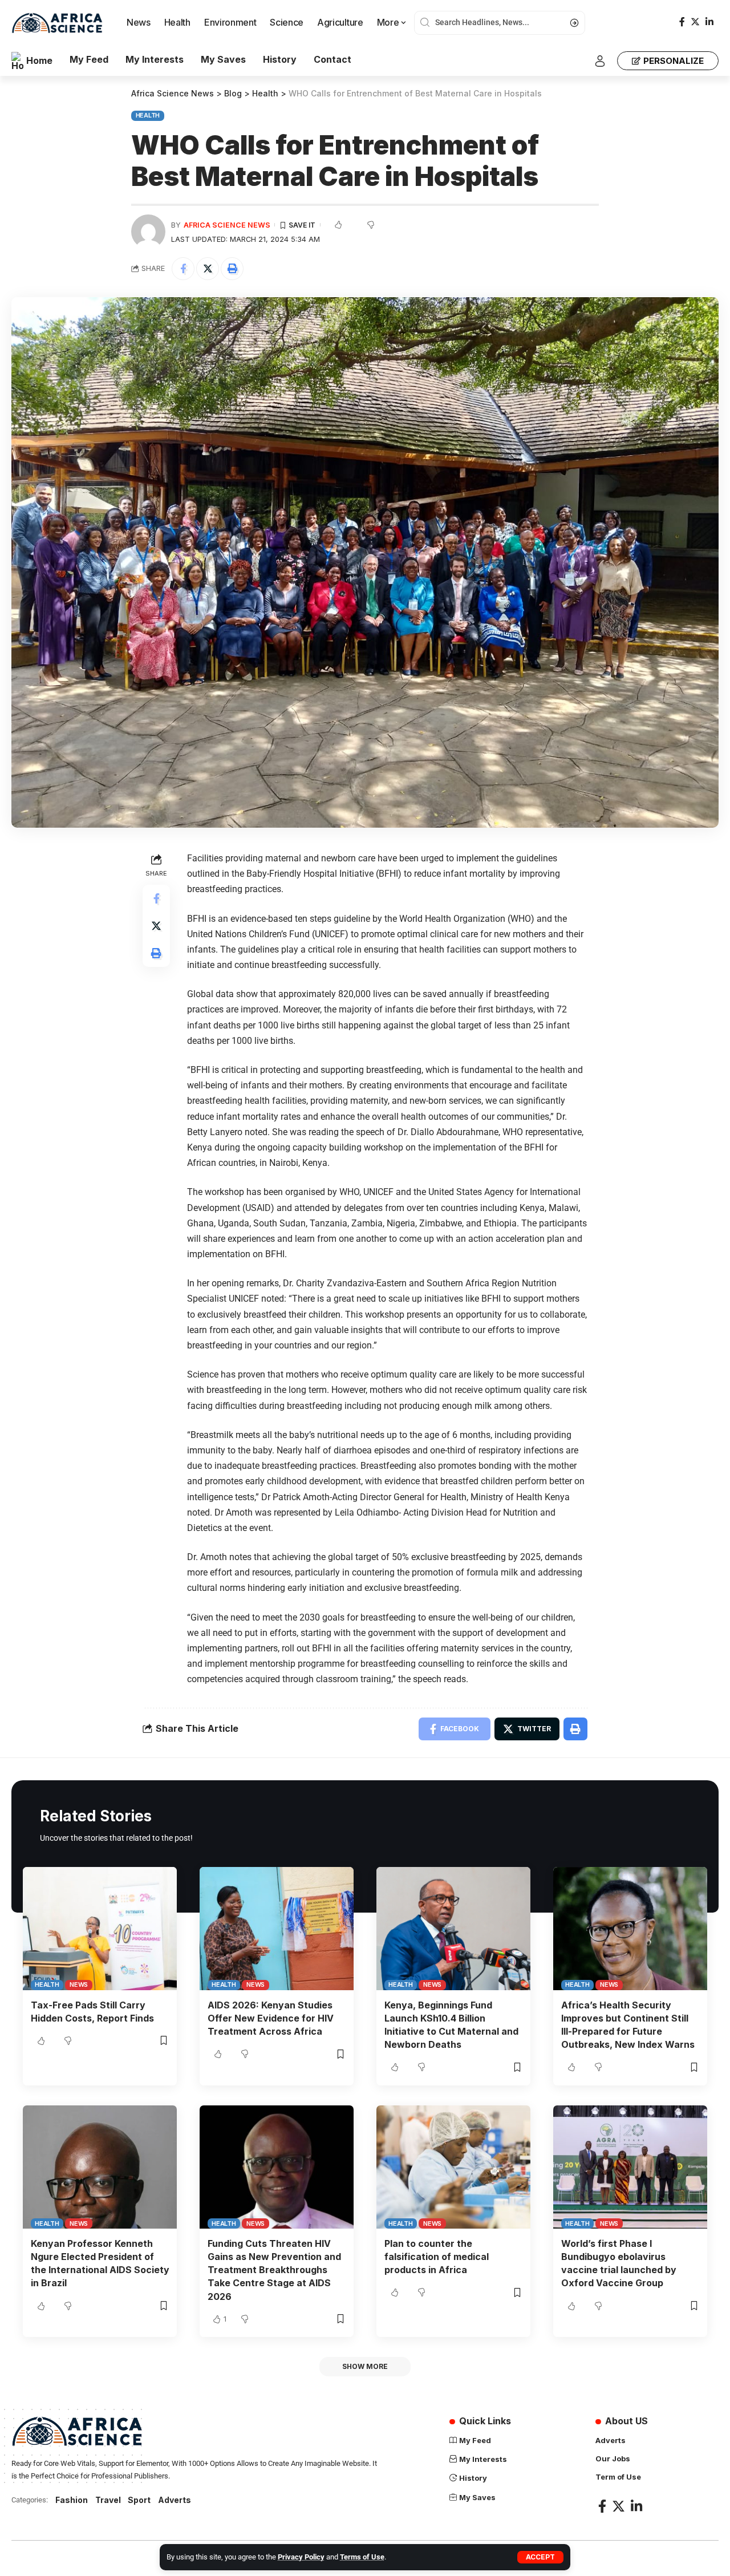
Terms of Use (362, 2557)
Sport (139, 2500)
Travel (108, 2500)
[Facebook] (682, 22)
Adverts (175, 2500)
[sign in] (600, 61)
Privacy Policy (301, 2557)
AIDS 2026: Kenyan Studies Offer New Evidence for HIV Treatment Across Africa (271, 2018)
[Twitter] (695, 22)
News (79, 1984)
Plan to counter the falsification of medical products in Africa (437, 2257)
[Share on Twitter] (208, 269)
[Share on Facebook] (183, 269)
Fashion (72, 2500)
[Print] (232, 269)
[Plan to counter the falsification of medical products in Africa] (453, 2167)
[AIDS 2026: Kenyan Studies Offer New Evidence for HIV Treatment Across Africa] (277, 1929)
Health (148, 115)
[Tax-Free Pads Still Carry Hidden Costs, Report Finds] (100, 1929)
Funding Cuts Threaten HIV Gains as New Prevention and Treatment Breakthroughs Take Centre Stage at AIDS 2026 (274, 2270)
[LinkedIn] (709, 22)
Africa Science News (227, 225)
